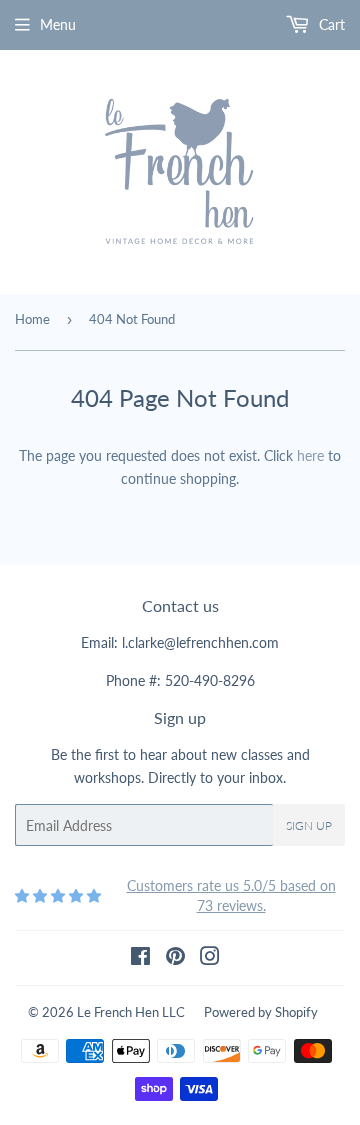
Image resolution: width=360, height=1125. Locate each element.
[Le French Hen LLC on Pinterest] (175, 958)
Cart (330, 24)
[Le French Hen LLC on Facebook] (140, 958)
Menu (58, 24)
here (310, 455)
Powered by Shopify (261, 1012)
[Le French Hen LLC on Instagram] (210, 958)
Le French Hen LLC (131, 1012)
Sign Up (309, 825)
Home (32, 319)
